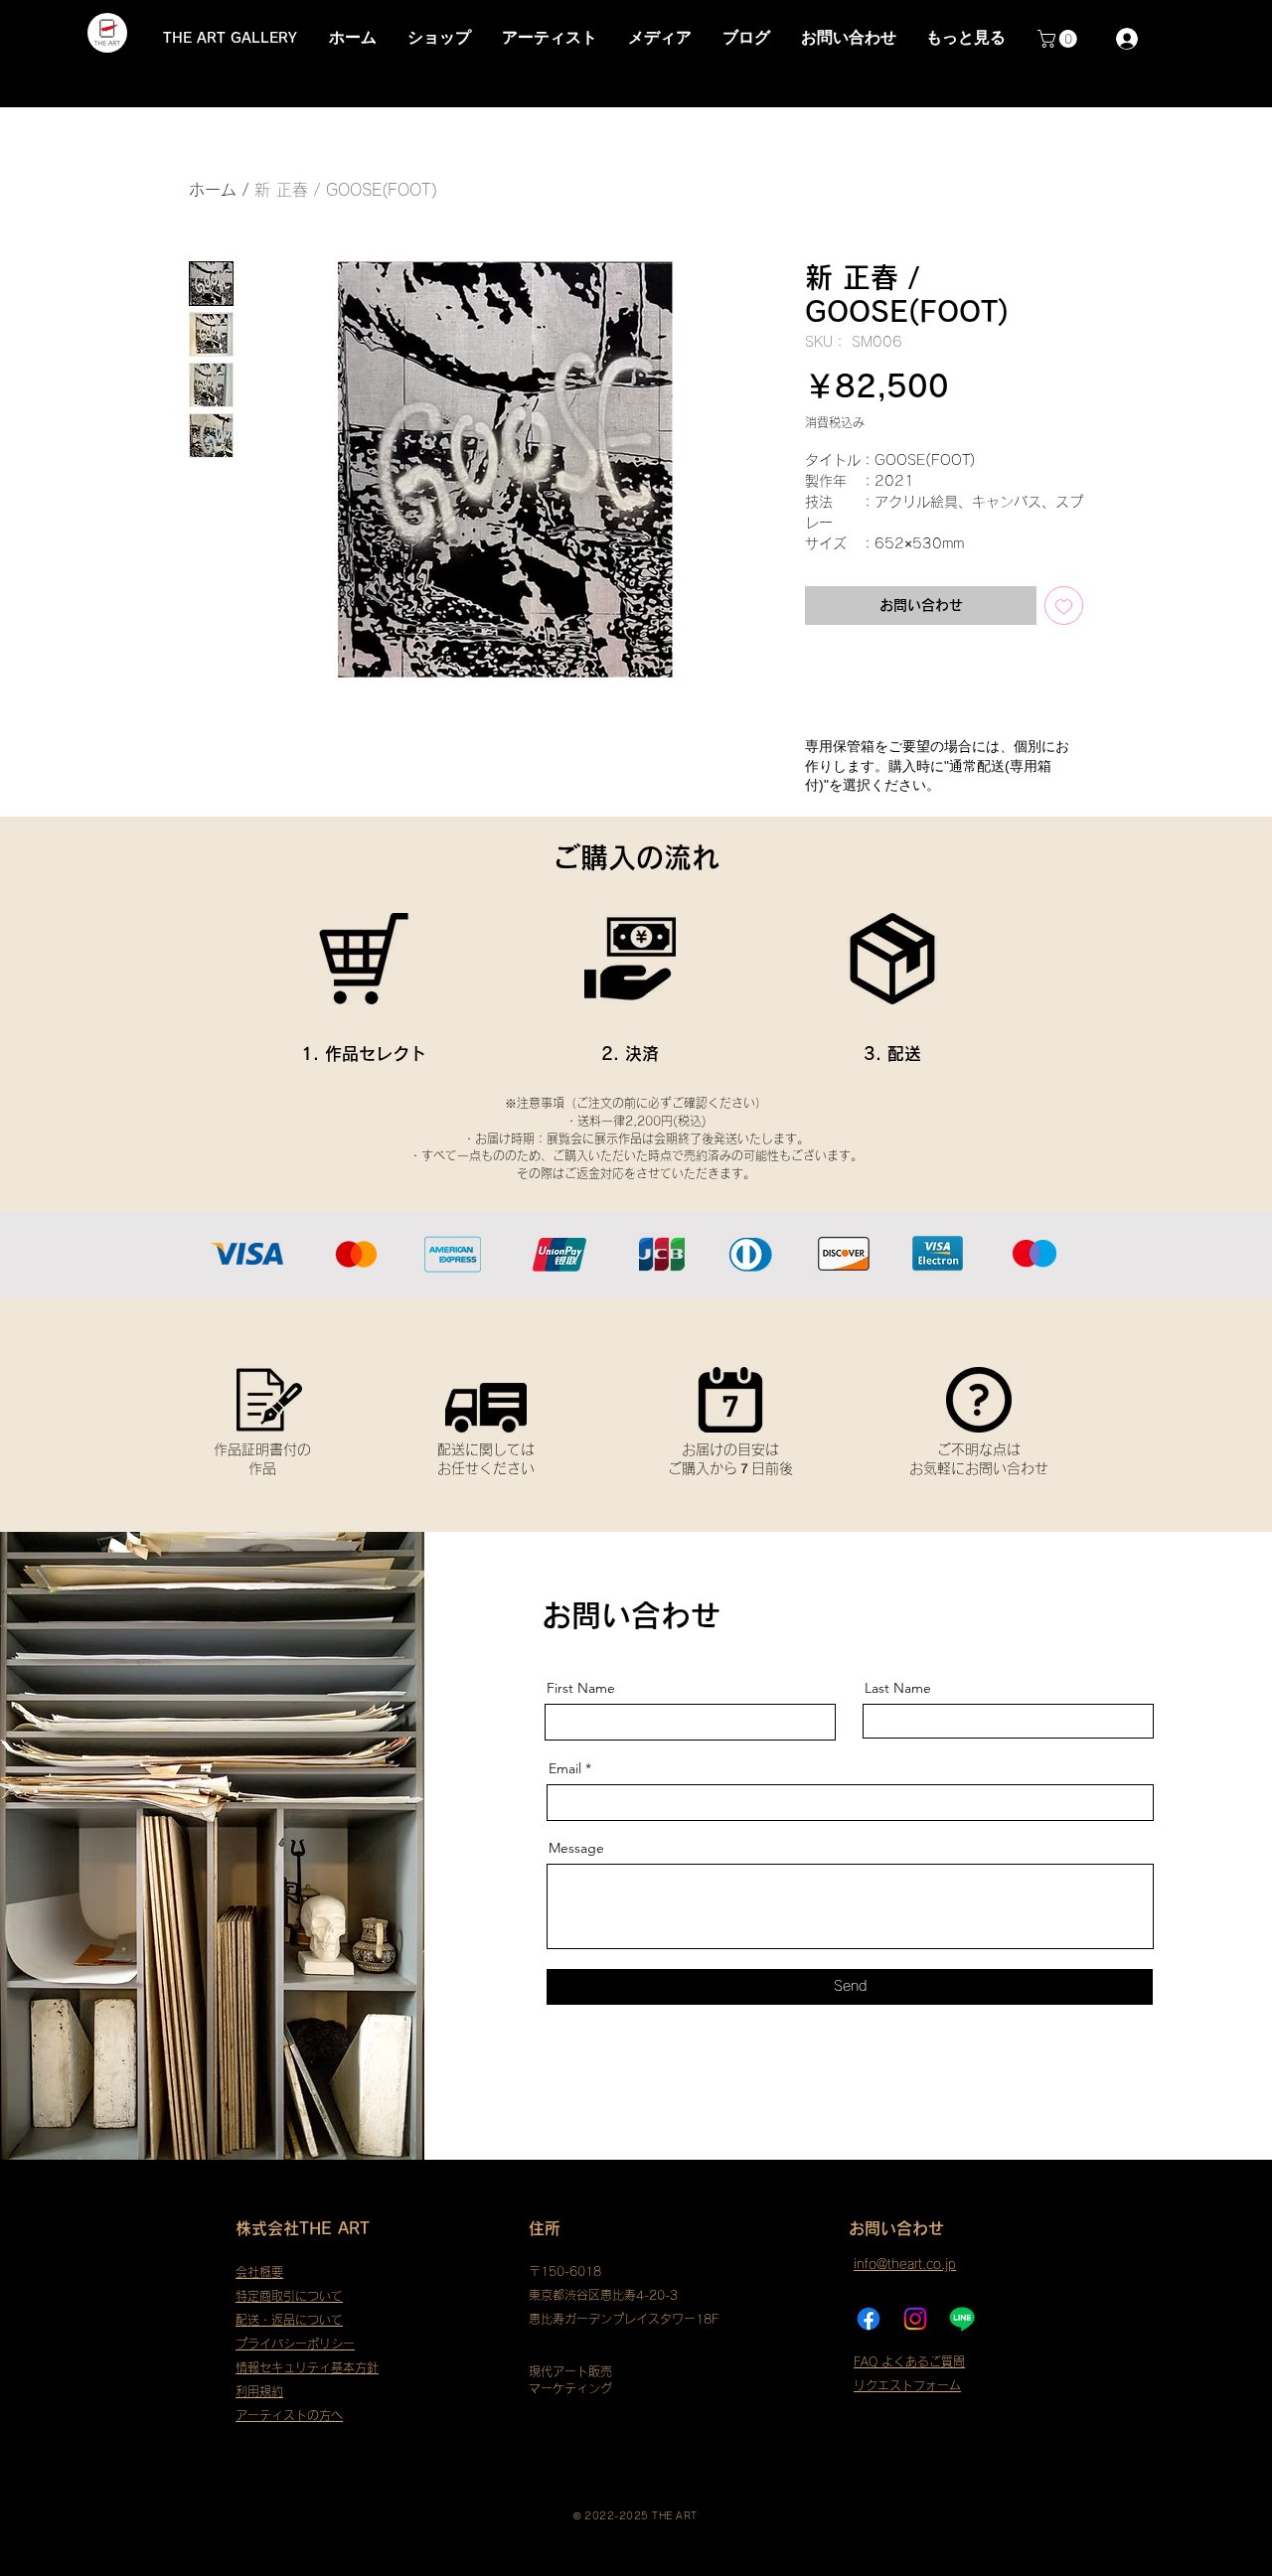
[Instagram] (915, 2319)
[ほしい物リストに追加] (1064, 606)
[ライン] (962, 2319)
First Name (581, 1688)
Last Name (898, 1688)
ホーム (213, 190)
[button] (1059, 39)
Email (565, 1768)
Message (576, 1848)
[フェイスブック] (869, 2319)
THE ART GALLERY (230, 38)
